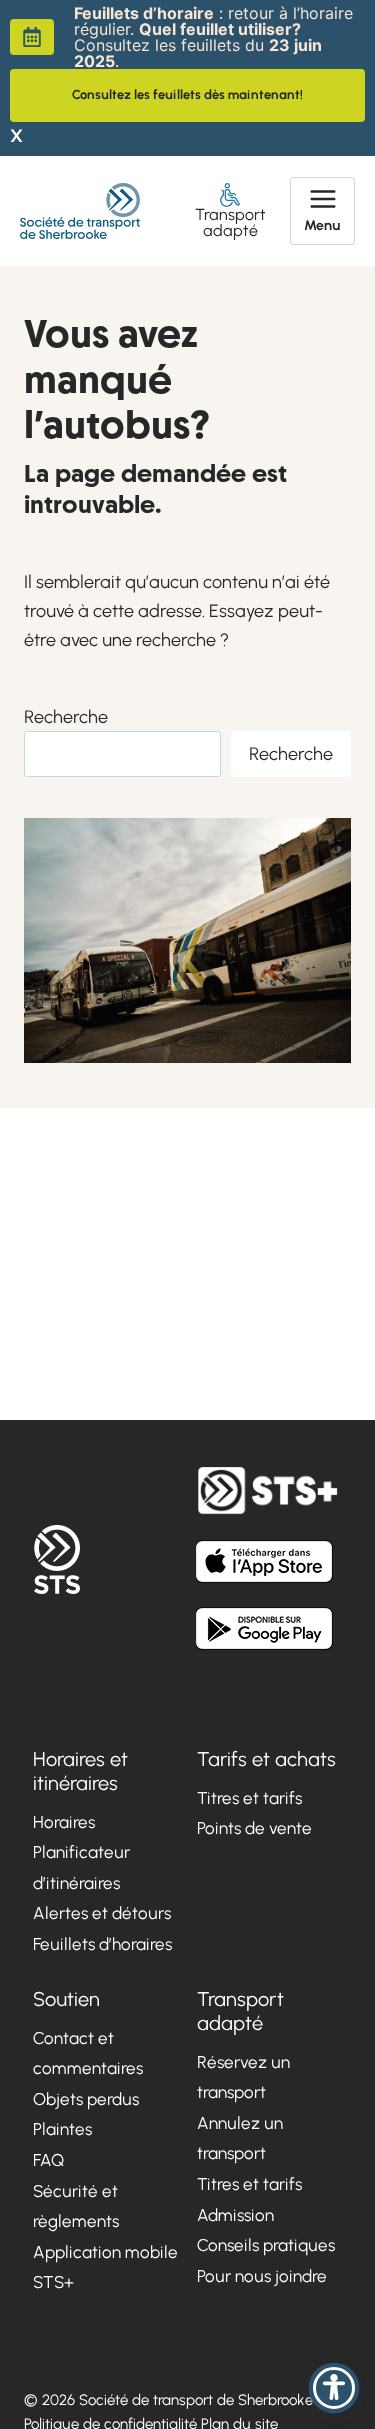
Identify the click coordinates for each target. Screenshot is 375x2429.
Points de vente (254, 1828)
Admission (235, 2215)
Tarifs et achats (266, 1759)
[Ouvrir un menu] (322, 211)
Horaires (64, 1822)
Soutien (66, 1999)
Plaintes (62, 2129)
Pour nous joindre (262, 2276)
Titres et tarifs (249, 1798)
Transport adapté (230, 222)
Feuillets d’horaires (102, 1944)
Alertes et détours (102, 1913)
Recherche (66, 717)
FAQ (48, 2160)
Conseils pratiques (266, 2245)
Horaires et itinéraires (80, 1771)
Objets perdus (86, 2099)
